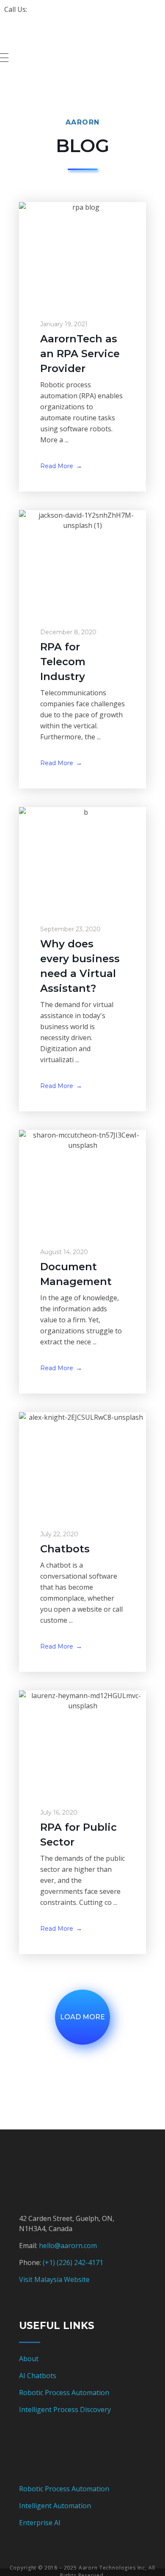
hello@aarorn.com (68, 2246)
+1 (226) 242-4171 (56, 9)
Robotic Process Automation (64, 2393)
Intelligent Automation (55, 2506)
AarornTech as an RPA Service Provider (80, 354)
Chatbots (65, 1549)
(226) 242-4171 (80, 2262)
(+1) (50, 2262)
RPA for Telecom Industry (63, 662)
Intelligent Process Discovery (65, 2409)
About (29, 2359)
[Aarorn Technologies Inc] (52, 35)
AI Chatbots (38, 2376)
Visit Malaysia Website (54, 2279)
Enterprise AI (40, 2523)
